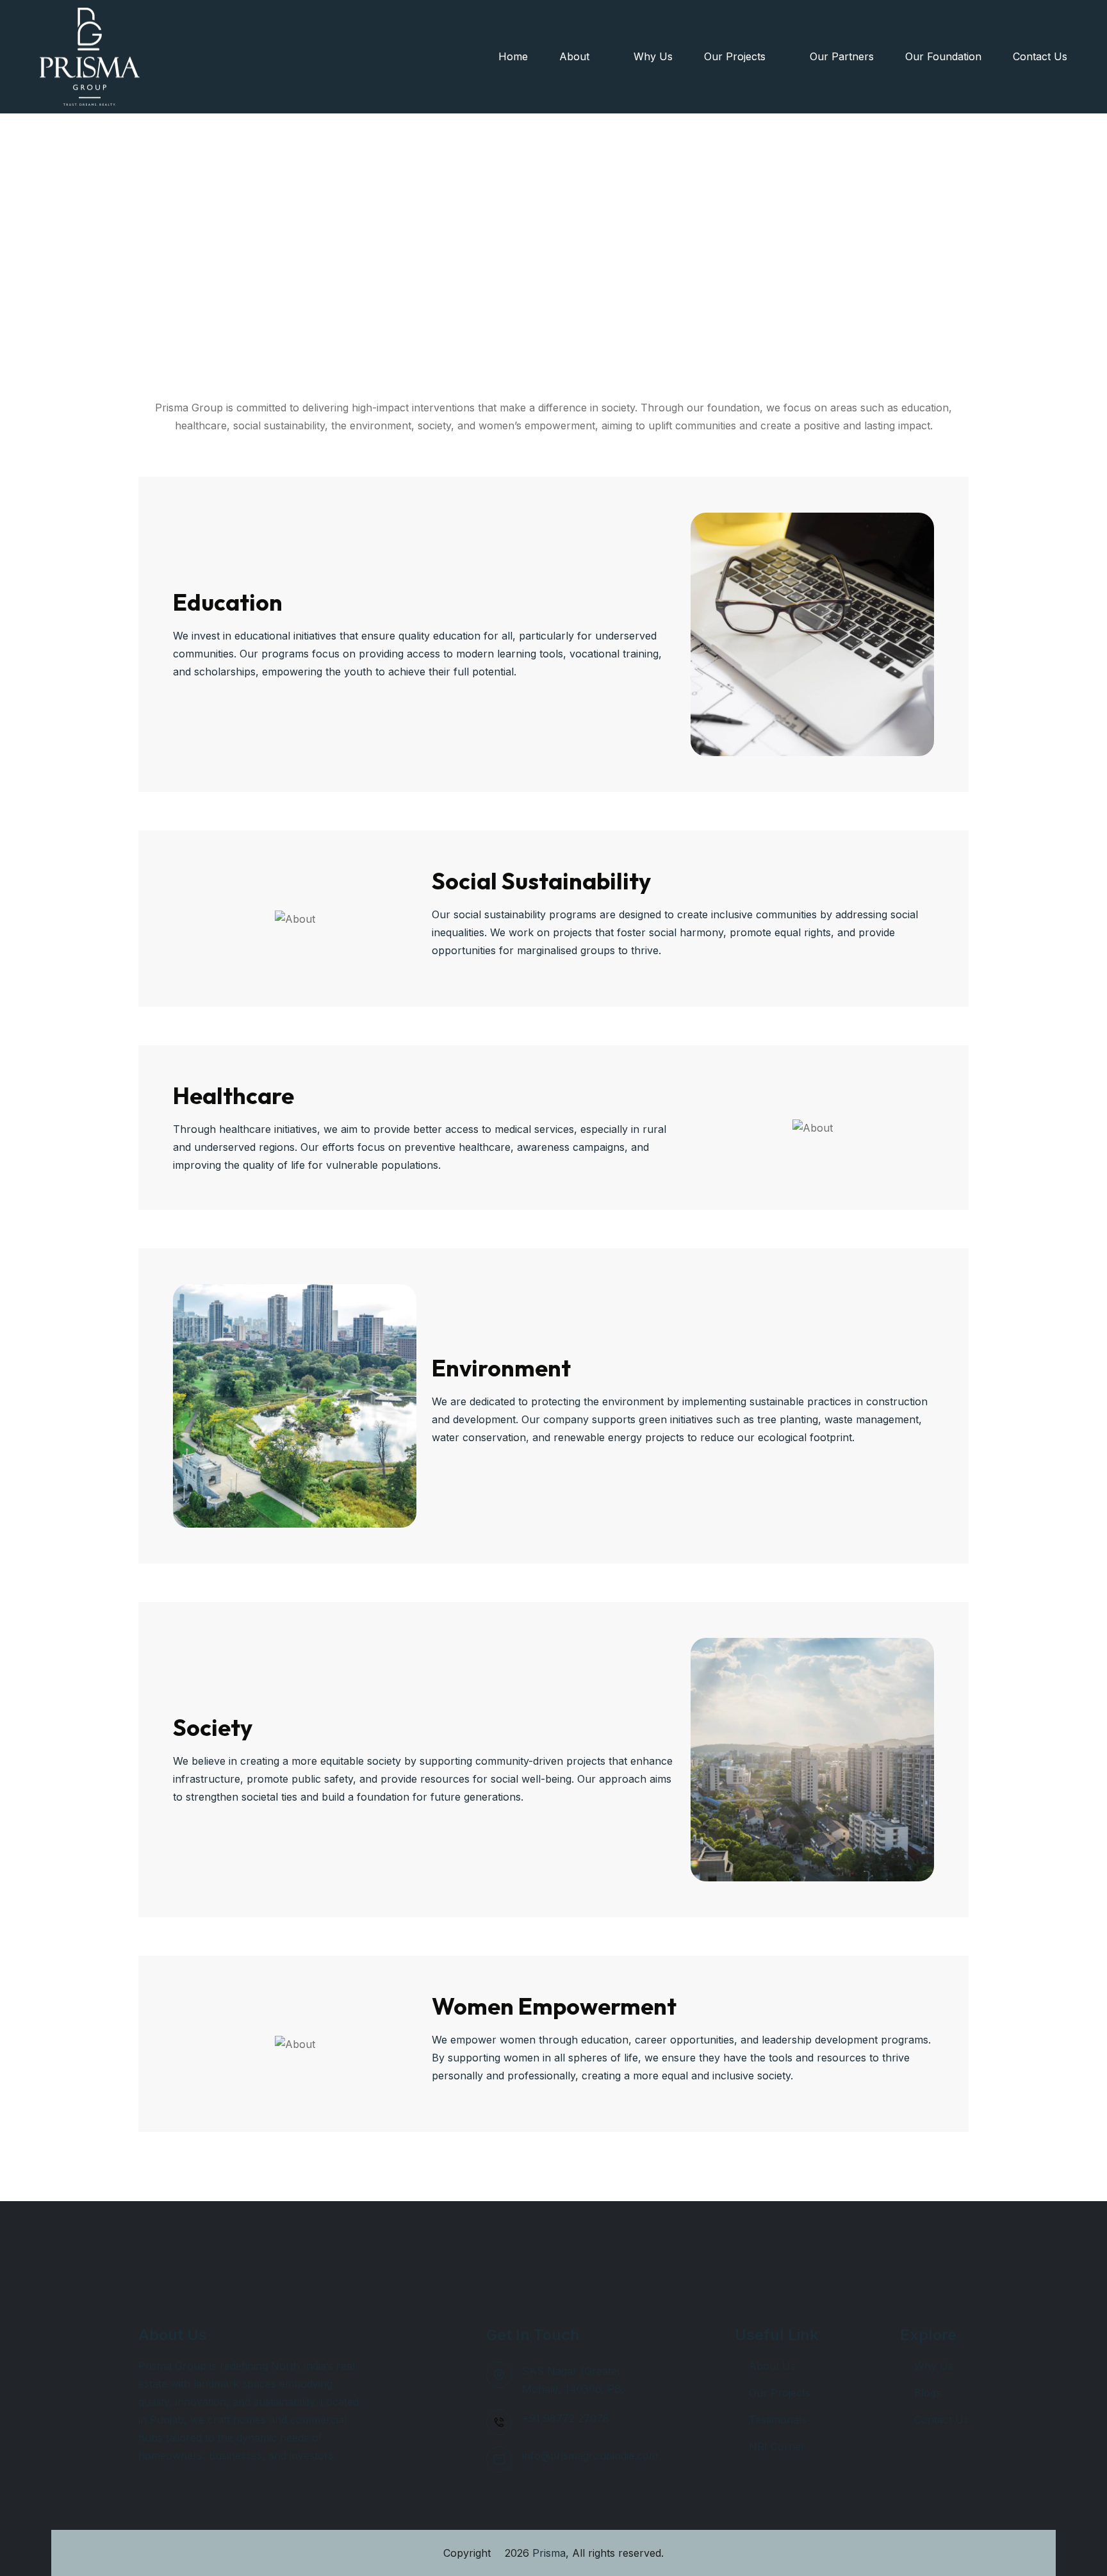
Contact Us (1040, 56)
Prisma (549, 2553)
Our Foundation (943, 56)
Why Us (653, 56)
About (576, 56)
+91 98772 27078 (566, 2418)
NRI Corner (777, 2447)
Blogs (928, 2393)
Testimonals (778, 2420)
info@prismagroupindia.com (590, 2456)
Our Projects (736, 56)
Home (513, 56)
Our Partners (842, 56)
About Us (772, 2366)
